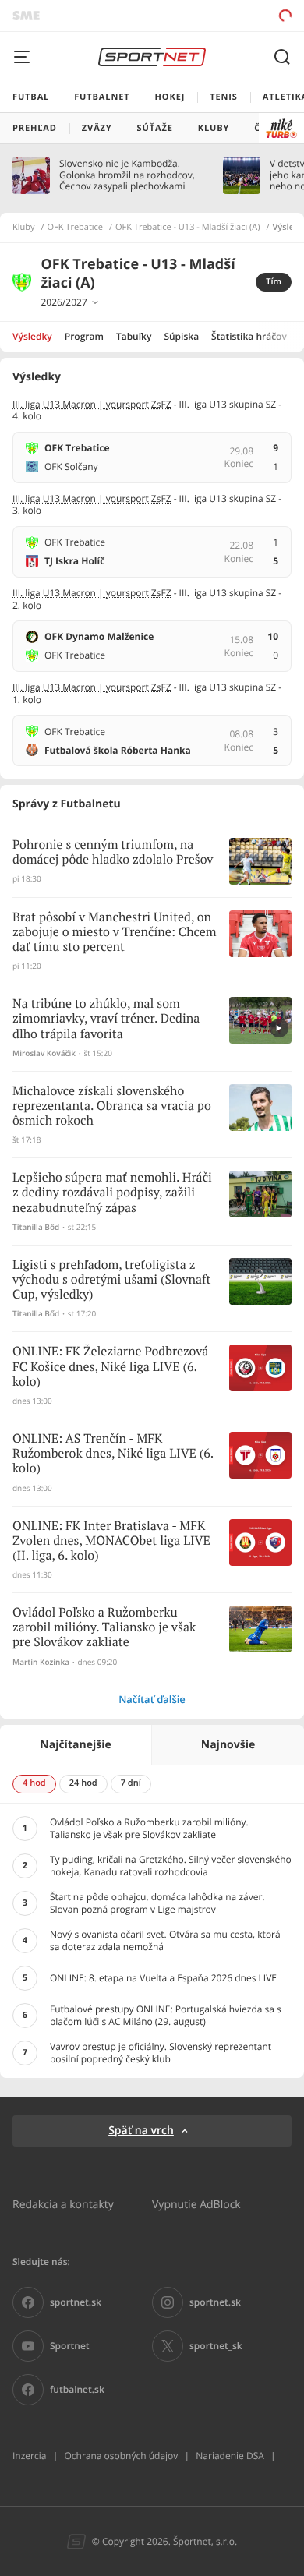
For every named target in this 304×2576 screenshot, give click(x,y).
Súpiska (181, 336)
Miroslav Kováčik (44, 1053)
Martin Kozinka (41, 1662)
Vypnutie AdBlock (196, 2204)
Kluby (24, 228)
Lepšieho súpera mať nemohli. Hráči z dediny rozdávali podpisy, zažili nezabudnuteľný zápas (112, 1193)
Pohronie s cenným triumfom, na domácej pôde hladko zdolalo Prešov (113, 853)
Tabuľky (134, 336)
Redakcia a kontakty (63, 2204)
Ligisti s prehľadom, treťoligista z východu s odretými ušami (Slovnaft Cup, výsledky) (111, 1280)
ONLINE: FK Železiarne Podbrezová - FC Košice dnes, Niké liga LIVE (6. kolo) (114, 1367)
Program (84, 336)
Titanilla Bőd (36, 1227)
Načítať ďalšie (152, 1699)
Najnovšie (228, 1745)
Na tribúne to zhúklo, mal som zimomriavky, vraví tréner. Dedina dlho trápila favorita (106, 1019)
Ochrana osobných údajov (121, 2456)
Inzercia (29, 2456)
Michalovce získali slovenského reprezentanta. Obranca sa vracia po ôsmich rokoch (112, 1106)
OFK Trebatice (76, 228)
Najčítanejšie (75, 1745)
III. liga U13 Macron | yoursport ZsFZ (92, 404)
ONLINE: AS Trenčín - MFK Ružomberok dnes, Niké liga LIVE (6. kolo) (113, 1454)
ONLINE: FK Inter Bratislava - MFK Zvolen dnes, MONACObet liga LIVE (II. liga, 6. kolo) (111, 1541)
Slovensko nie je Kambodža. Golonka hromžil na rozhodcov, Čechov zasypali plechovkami (127, 175)
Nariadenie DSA (230, 2456)
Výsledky (32, 336)
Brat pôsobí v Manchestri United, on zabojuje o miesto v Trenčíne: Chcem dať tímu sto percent (115, 933)
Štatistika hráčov (249, 336)
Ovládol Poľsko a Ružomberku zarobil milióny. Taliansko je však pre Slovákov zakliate (104, 1628)
